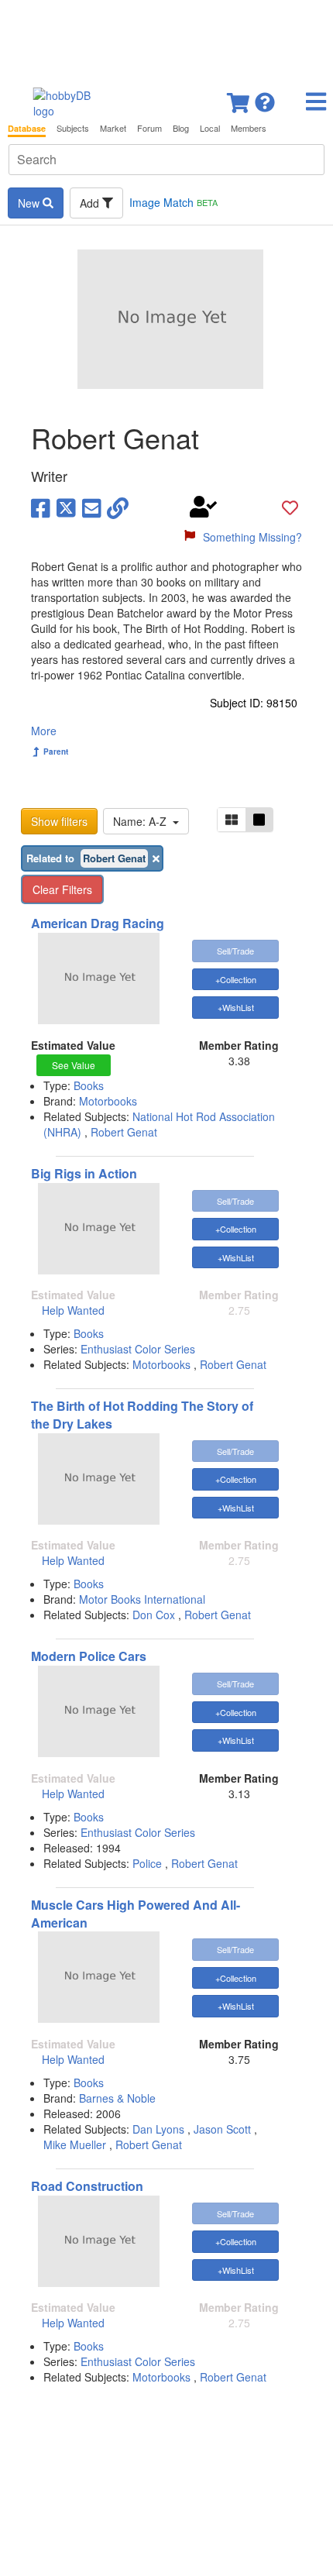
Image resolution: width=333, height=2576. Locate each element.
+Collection (236, 979)
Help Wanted (73, 1310)
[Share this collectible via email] (92, 507)
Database (27, 128)
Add (91, 203)
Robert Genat (124, 1132)
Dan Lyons (158, 2129)
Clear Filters (62, 889)
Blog (181, 128)
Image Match (173, 202)
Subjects (73, 128)
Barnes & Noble (117, 2098)
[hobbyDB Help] (265, 98)
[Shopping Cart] (239, 98)
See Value (74, 1065)
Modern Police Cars (89, 1656)
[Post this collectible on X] (66, 507)
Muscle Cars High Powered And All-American (136, 1914)
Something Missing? (252, 537)
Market (113, 128)
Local (210, 128)
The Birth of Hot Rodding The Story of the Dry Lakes (142, 1415)
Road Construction (87, 2186)
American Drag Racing (98, 923)
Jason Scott (222, 2129)
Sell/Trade (235, 951)
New (30, 203)
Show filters (59, 821)
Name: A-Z (143, 821)
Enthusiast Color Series (138, 1349)
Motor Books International (142, 1599)
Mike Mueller (75, 2144)
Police (147, 1863)
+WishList (236, 1007)
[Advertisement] (166, 39)
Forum (149, 128)
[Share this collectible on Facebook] (41, 507)
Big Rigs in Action (84, 1173)
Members (249, 128)
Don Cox (154, 1615)
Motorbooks (108, 1101)
